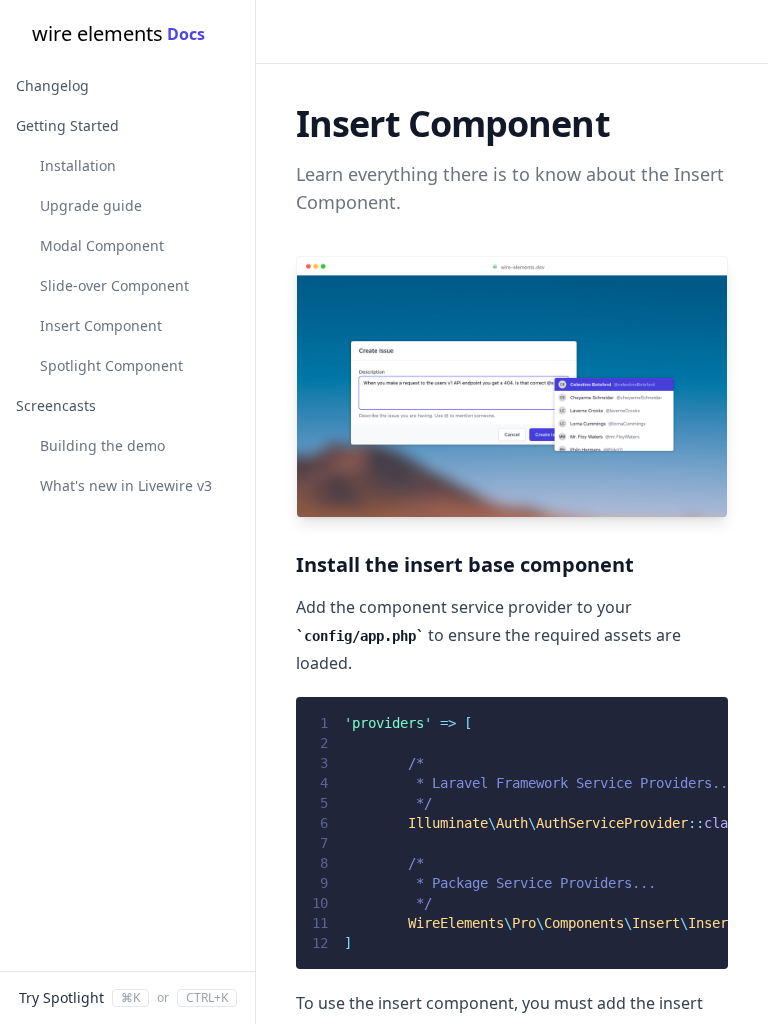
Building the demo (102, 445)
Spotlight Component (111, 365)
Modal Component (102, 245)
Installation (78, 165)
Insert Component (101, 325)
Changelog (52, 85)
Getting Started (67, 125)
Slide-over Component (114, 285)
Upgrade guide (91, 205)
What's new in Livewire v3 (126, 485)
